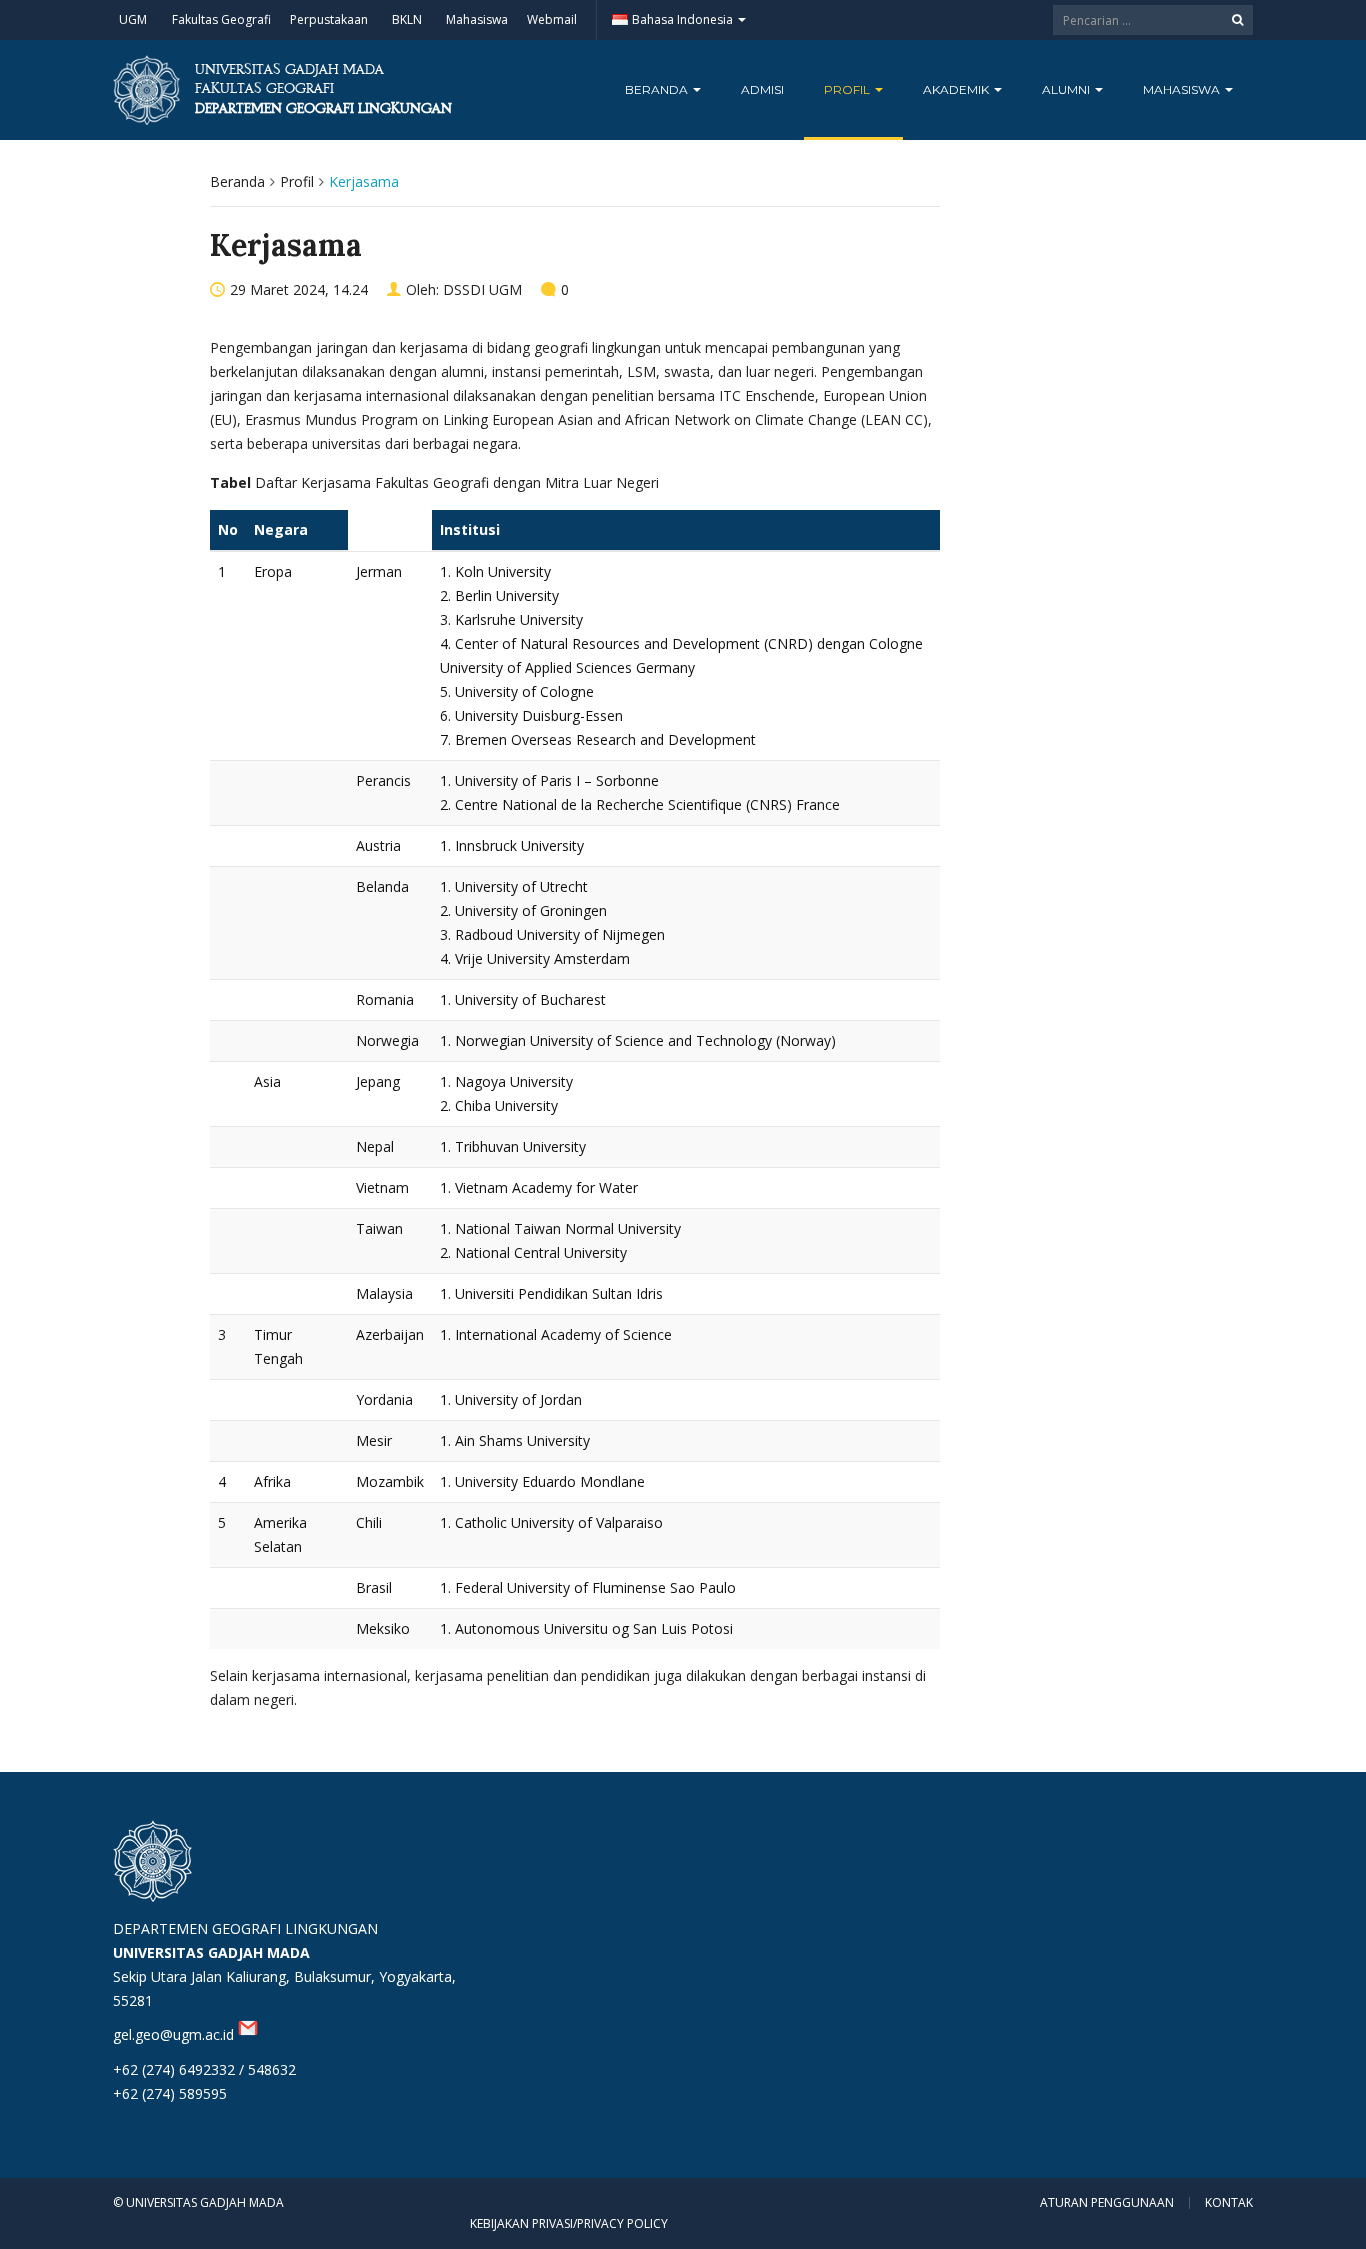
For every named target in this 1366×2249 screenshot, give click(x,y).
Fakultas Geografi (221, 19)
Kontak (1229, 2203)
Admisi (762, 89)
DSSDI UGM (482, 289)
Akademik (957, 89)
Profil (848, 89)
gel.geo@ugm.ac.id (175, 2034)
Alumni (1067, 89)
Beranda (658, 89)
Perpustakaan (329, 19)
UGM (133, 19)
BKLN (407, 19)
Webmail (552, 19)
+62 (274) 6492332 (174, 2069)
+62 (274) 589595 (170, 2093)
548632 (272, 2069)
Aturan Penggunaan (1107, 2203)
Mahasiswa (477, 19)
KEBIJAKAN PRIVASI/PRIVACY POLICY (569, 2223)
